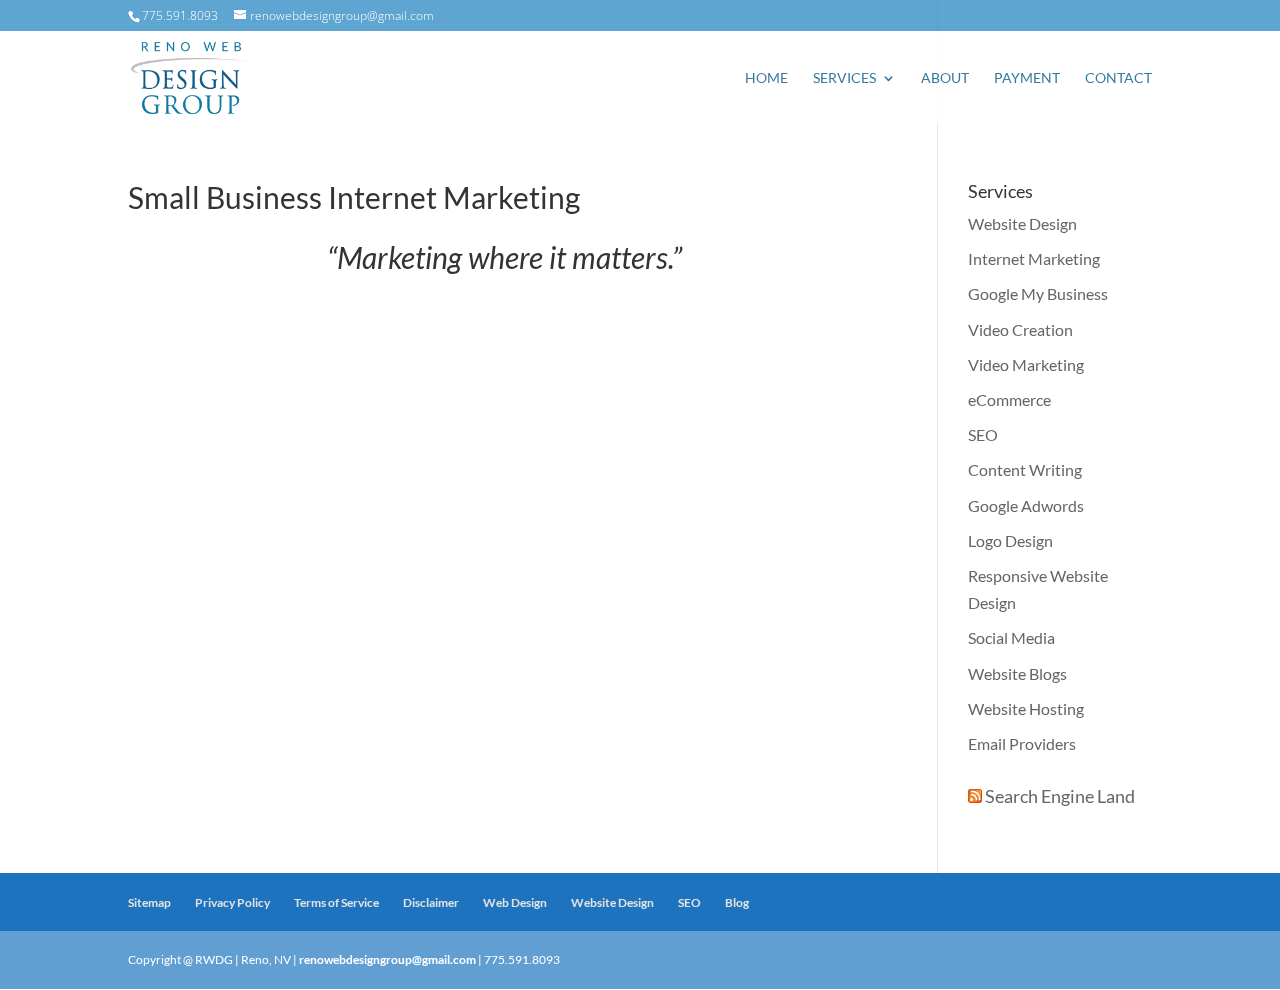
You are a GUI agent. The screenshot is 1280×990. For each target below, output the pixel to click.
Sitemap (149, 902)
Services (844, 78)
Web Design (515, 902)
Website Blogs (1017, 673)
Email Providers (1022, 743)
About (945, 78)
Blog (737, 902)
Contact (1118, 78)
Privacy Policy (232, 902)
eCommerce (1009, 399)
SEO (983, 434)
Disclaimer (431, 902)
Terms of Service (336, 902)
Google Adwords (1026, 505)
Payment (1027, 78)
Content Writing (1025, 469)
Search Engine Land (1060, 796)
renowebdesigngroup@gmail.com (387, 959)
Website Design (1022, 223)
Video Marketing (1026, 364)
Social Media (1011, 637)
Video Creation (1020, 329)
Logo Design (1010, 540)
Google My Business (1038, 293)
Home (766, 78)
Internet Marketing (1034, 258)
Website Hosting (1026, 708)
